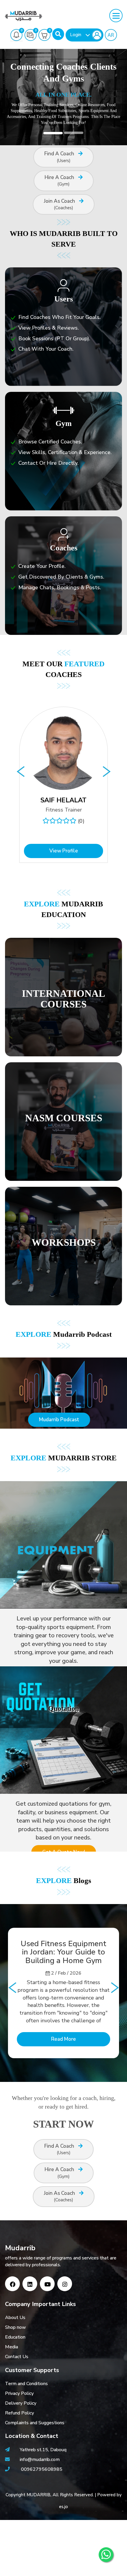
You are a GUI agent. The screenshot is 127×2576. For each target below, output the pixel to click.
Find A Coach (60, 157)
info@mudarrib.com (39, 2460)
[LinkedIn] (30, 2284)
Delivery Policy (21, 2403)
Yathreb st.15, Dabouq (43, 2450)
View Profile (64, 851)
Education (15, 2337)
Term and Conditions (26, 2384)
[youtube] (47, 2284)
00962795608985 (42, 2469)
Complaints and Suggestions (35, 2423)
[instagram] (65, 2284)
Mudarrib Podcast (59, 1420)
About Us (15, 2318)
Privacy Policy (19, 2393)
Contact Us (17, 2357)
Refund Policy (19, 2413)
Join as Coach (60, 204)
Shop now (16, 2327)
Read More (63, 2039)
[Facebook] (12, 2284)
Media (12, 2347)
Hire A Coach (60, 181)
